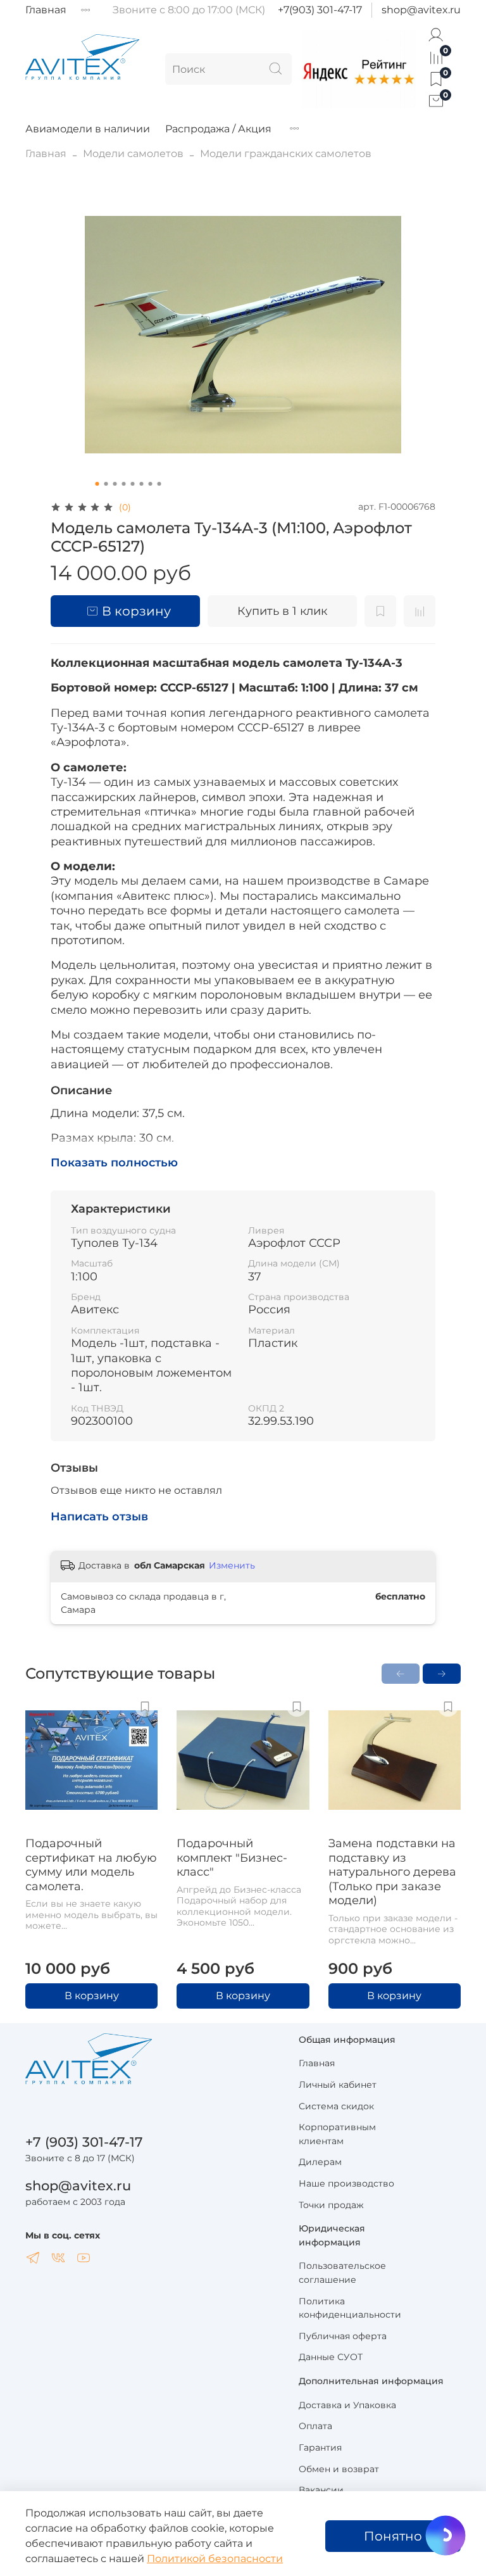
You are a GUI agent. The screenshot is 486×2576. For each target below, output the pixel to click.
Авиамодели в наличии (88, 129)
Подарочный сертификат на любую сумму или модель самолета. (91, 1866)
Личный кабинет (338, 2085)
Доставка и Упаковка (347, 2405)
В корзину (92, 1996)
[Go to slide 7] (151, 484)
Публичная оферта (343, 2336)
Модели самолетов (133, 154)
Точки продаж (331, 2205)
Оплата (315, 2426)
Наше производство (346, 2183)
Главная (46, 10)
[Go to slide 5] (133, 484)
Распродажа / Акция (218, 129)
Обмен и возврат (339, 2469)
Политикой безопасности (215, 2559)
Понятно (393, 2536)
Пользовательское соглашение (342, 2273)
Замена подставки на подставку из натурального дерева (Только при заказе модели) (392, 1872)
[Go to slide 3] (115, 484)
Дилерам (320, 2162)
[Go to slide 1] (97, 484)
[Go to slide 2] (106, 484)
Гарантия (320, 2447)
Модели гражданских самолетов (286, 154)
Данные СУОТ (331, 2357)
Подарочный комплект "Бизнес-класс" (232, 1858)
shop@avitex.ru (421, 10)
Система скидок (336, 2106)
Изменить (232, 1565)
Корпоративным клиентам (337, 2134)
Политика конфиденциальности (350, 2308)
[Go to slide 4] (124, 484)
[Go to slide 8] (159, 484)
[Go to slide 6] (142, 484)
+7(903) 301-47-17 (320, 10)
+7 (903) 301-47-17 (84, 2142)
